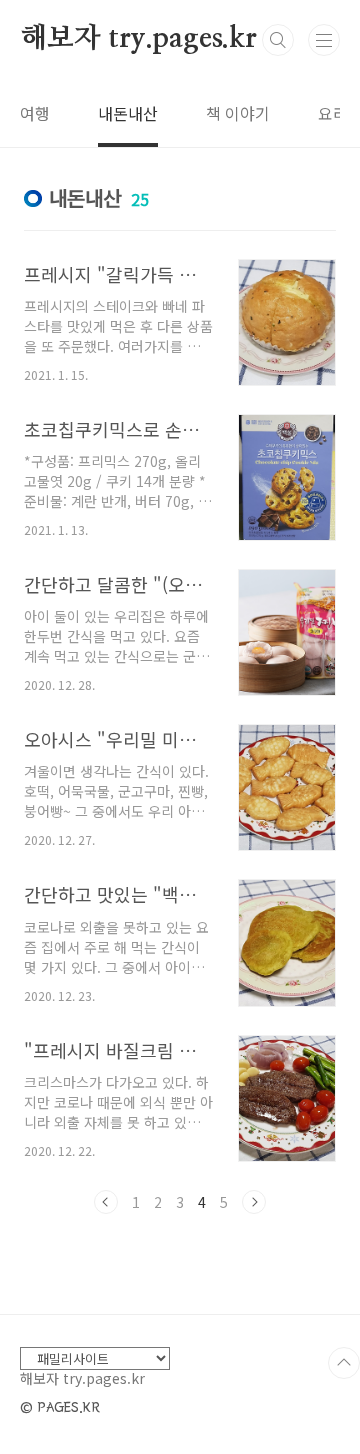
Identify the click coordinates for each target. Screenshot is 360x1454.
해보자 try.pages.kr (138, 39)
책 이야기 (238, 113)
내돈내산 (128, 113)
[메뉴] (324, 40)
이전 (106, 1202)
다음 (254, 1202)
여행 (35, 113)
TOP (344, 1363)
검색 (278, 40)
